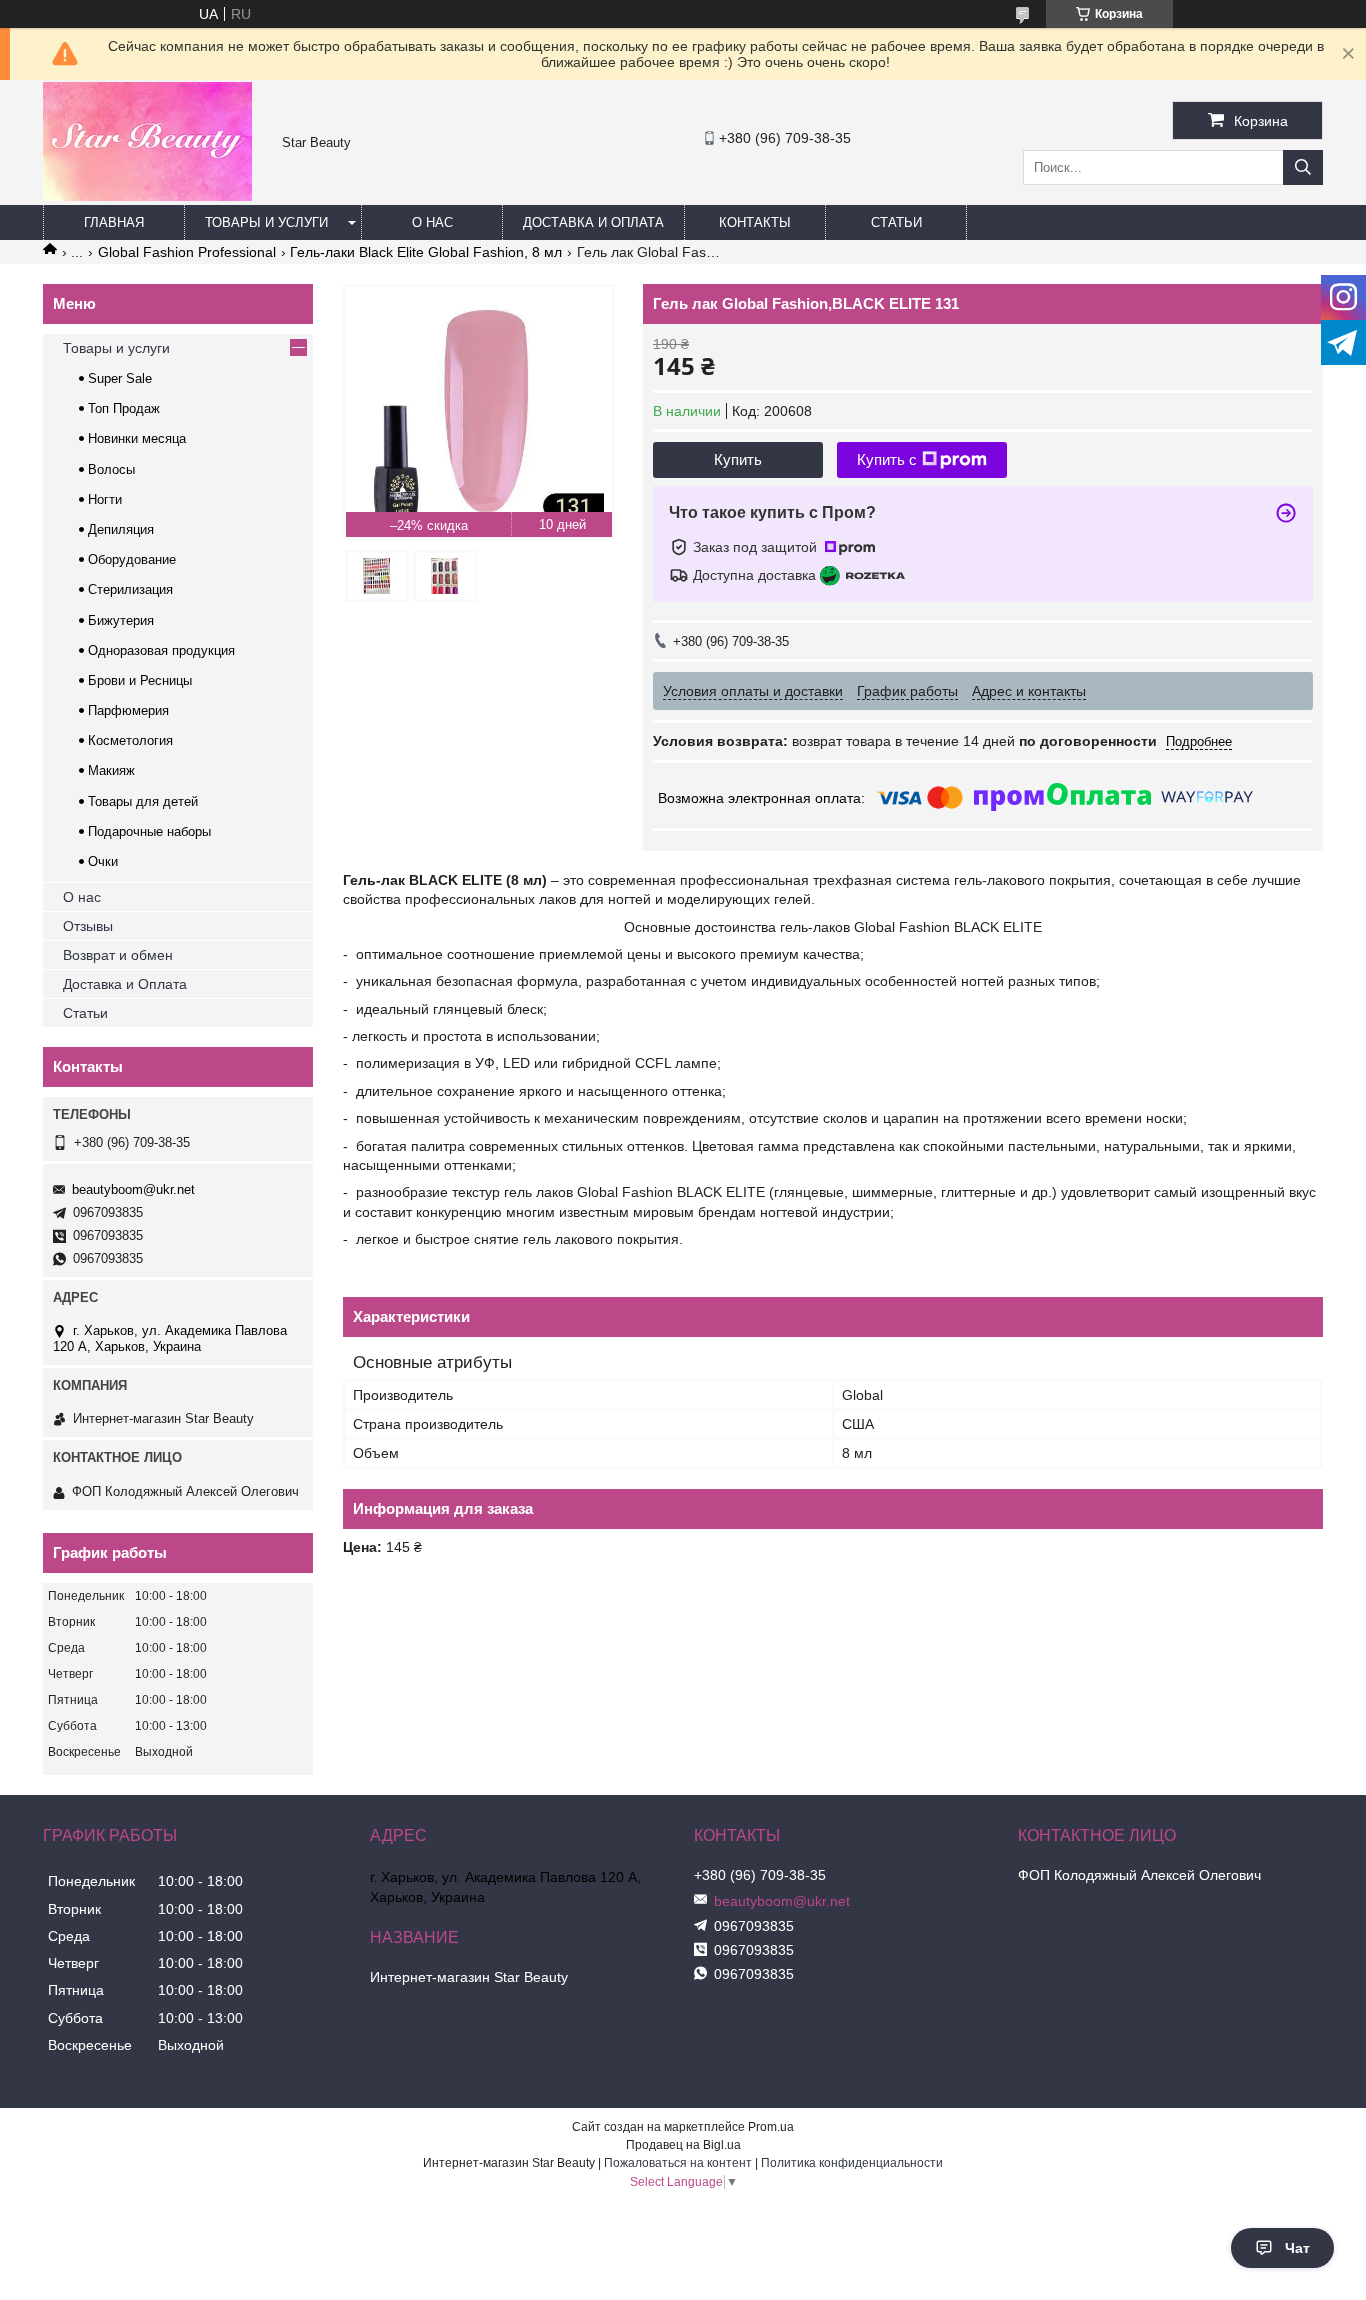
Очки (103, 861)
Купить (738, 459)
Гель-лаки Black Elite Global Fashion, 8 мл (426, 252)
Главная (114, 222)
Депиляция (121, 529)
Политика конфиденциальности (852, 2163)
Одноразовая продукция (161, 650)
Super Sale (120, 378)
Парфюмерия (128, 710)
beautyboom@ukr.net (133, 1189)
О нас (432, 222)
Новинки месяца (137, 438)
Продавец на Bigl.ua (683, 2145)
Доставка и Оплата (125, 984)
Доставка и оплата (593, 222)
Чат (1297, 2248)
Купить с (887, 459)
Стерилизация (130, 589)
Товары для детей (143, 801)
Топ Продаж (124, 408)
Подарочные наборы (149, 831)
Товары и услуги (266, 222)
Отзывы (88, 926)
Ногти (105, 499)
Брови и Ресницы (140, 680)
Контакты (755, 222)
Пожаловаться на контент (678, 2163)
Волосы (111, 469)
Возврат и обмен (118, 955)
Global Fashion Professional (187, 252)
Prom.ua (771, 2127)
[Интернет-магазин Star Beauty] (147, 196)
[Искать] (1303, 167)
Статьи (896, 222)
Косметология (130, 740)
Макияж (111, 770)
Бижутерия (121, 620)
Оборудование (132, 559)
